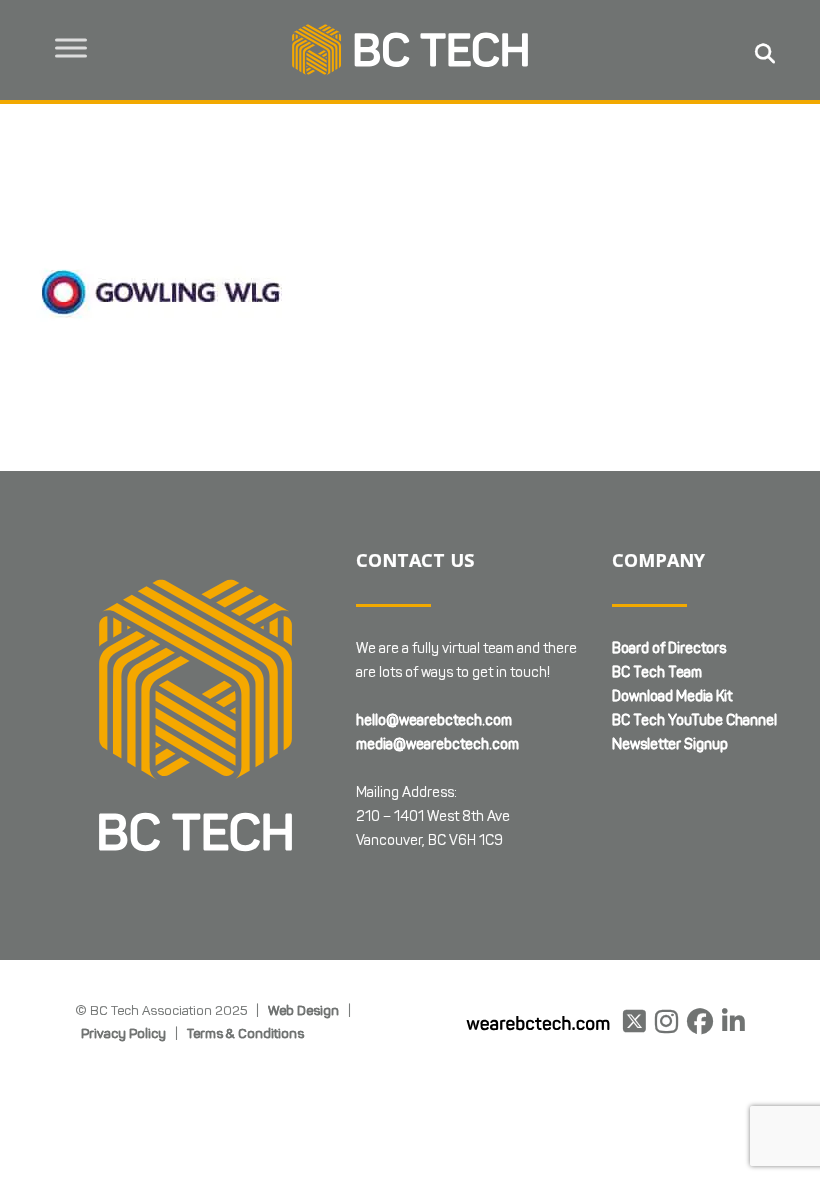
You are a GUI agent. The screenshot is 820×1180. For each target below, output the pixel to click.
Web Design (303, 1010)
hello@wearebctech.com (434, 720)
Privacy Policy (123, 1033)
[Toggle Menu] (71, 47)
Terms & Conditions (245, 1033)
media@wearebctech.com (437, 744)
